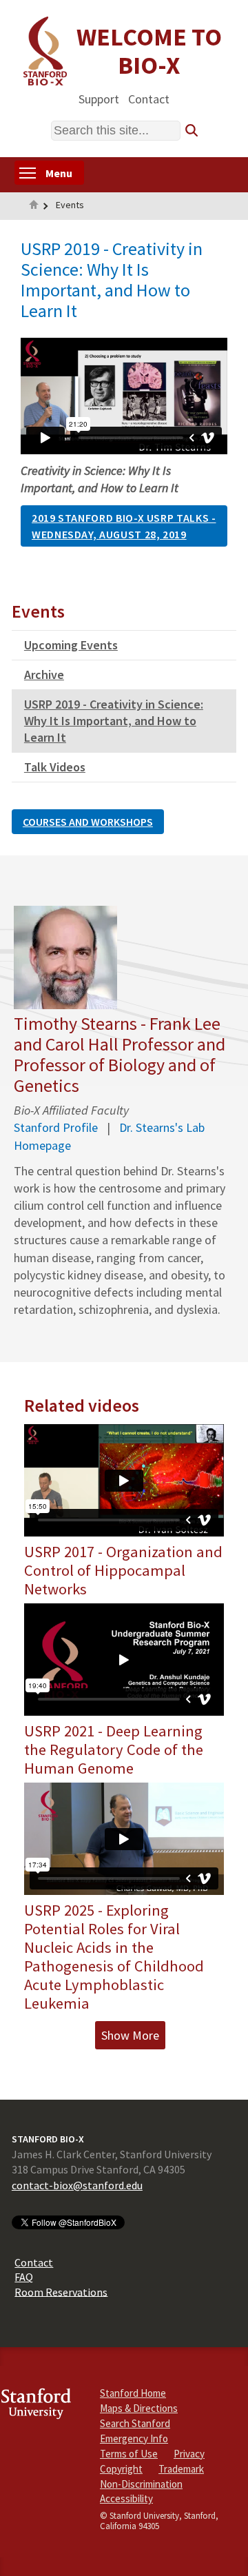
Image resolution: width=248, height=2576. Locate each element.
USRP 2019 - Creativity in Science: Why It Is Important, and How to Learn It (114, 721)
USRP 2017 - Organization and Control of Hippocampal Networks (123, 1570)
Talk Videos (55, 767)
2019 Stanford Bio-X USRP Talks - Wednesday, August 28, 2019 (124, 526)
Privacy (189, 2454)
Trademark (181, 2469)
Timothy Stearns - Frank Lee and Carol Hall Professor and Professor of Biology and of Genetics (120, 1054)
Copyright (121, 2469)
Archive (44, 675)
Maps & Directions (139, 2408)
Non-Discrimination (141, 2484)
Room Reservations (61, 2291)
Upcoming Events (71, 645)
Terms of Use (129, 2454)
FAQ (24, 2277)
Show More (130, 2035)
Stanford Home (133, 2393)
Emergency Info (134, 2438)
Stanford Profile (56, 1127)
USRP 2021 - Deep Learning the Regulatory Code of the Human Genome (114, 1750)
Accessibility (126, 2498)
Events (70, 205)
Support (99, 98)
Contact (149, 98)
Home (34, 206)
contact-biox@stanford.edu (77, 2185)
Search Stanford (135, 2423)
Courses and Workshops (88, 822)
